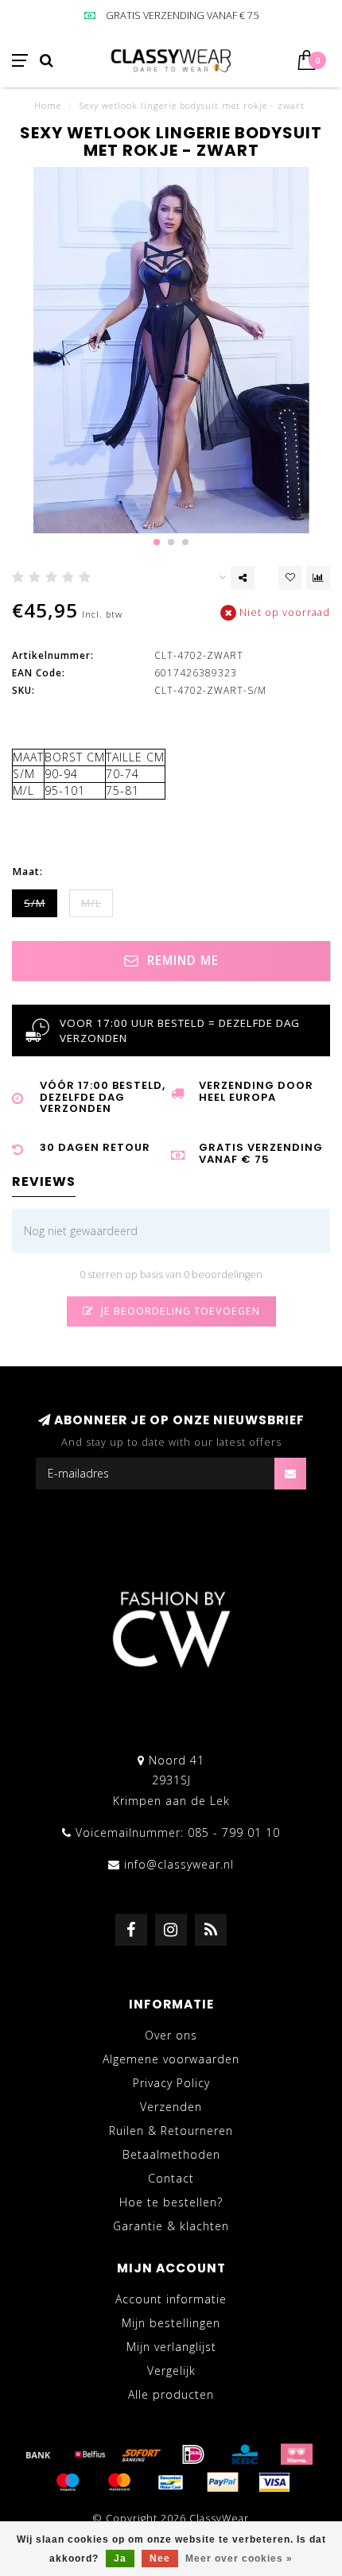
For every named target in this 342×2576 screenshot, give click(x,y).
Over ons (171, 2035)
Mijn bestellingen (171, 2323)
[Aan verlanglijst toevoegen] (290, 578)
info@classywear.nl (179, 1864)
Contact (171, 2178)
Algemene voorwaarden (171, 2059)
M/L (91, 903)
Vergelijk (171, 2371)
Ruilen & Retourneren (171, 2131)
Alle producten (171, 2394)
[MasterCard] (119, 2482)
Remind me (181, 961)
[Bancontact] (171, 2482)
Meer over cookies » (239, 2559)
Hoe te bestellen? (171, 2202)
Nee (160, 2559)
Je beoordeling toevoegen (179, 1311)
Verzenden (171, 2107)
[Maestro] (68, 2482)
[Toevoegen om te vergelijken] (318, 578)
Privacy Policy (171, 2083)
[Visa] (274, 2482)
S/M (35, 903)
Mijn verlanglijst (171, 2347)
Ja (120, 2559)
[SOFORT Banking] (142, 2454)
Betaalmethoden (171, 2154)
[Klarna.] (297, 2454)
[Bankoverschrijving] (38, 2454)
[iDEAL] (193, 2454)
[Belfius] (90, 2454)
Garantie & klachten (171, 2226)
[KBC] (245, 2454)
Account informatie (171, 2299)
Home (48, 105)
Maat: (27, 872)
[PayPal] (223, 2482)
